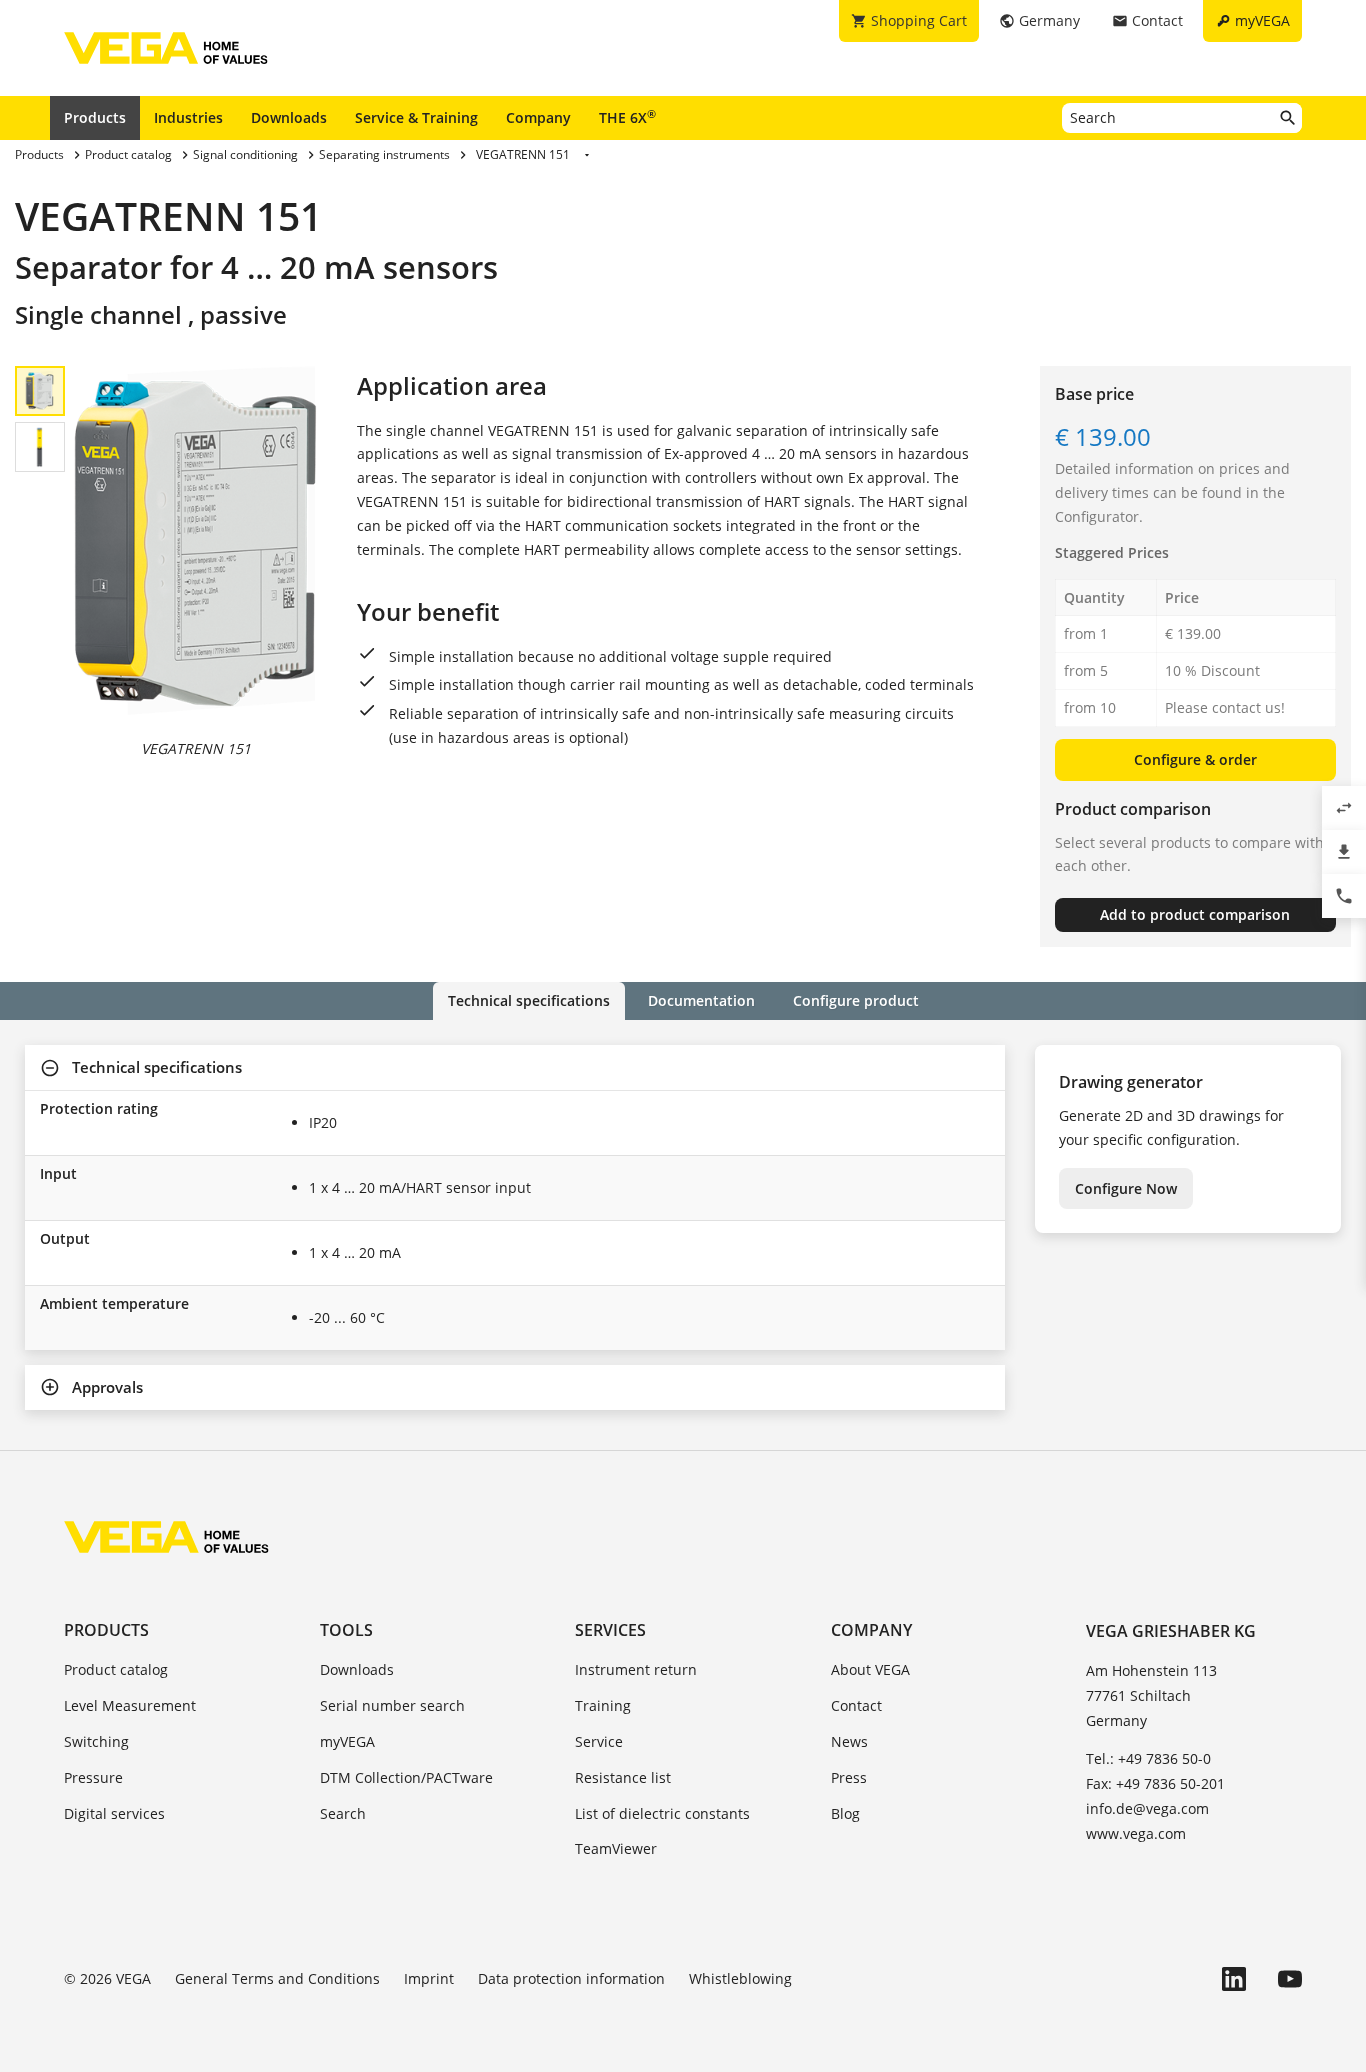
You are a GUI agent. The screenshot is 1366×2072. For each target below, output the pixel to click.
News (849, 1741)
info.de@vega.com (1147, 1808)
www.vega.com (1136, 1833)
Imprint (429, 1978)
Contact (856, 1705)
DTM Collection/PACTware (406, 1777)
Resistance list (623, 1777)
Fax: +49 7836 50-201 (1155, 1783)
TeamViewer (616, 1848)
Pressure (93, 1777)
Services (610, 1630)
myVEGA (347, 1741)
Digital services (114, 1813)
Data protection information (571, 1978)
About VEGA (870, 1669)
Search (343, 1813)
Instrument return (636, 1669)
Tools (346, 1630)
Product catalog (116, 1669)
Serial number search (392, 1705)
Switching (96, 1741)
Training (603, 1705)
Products (95, 117)
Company (538, 117)
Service (599, 1741)
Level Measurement (130, 1705)
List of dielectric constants (662, 1813)
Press (849, 1777)
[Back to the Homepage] (166, 1537)
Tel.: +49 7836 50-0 (1148, 1758)
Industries (188, 117)
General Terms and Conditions (277, 1978)
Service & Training (416, 117)
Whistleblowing (740, 1978)
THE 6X (627, 117)
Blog (845, 1813)
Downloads (289, 117)
